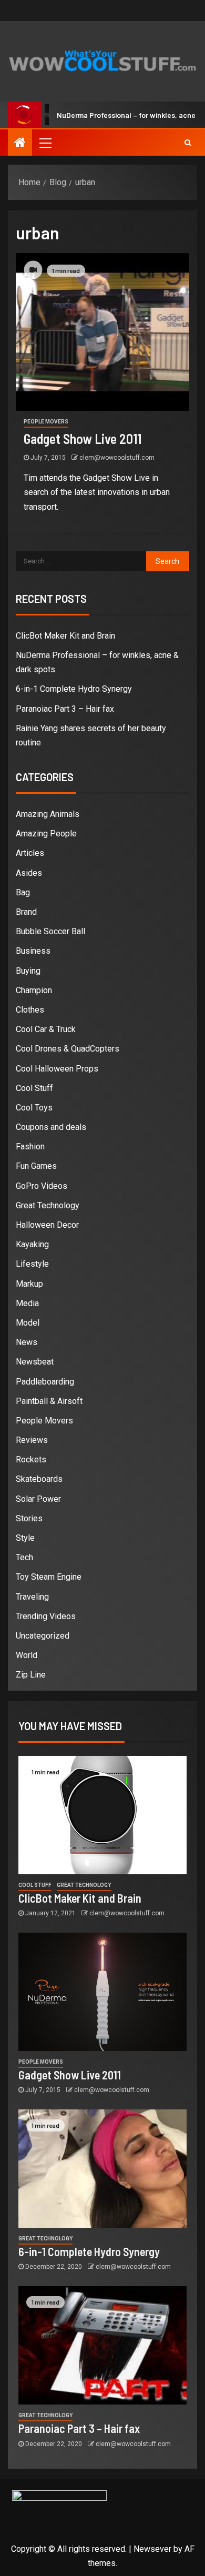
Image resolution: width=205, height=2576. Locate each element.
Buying (28, 971)
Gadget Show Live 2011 (83, 438)
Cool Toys (34, 1108)
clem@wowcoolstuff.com (117, 458)
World (27, 1655)
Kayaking (32, 1244)
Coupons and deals (51, 1127)
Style (25, 1538)
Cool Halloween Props (57, 1069)
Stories (29, 1518)
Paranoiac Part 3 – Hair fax (65, 709)
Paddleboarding (45, 1382)
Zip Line (31, 1675)
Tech (24, 1557)
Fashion (30, 1146)
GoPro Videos (42, 1186)
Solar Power (38, 1499)
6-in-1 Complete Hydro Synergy (74, 689)
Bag (23, 892)
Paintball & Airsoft (49, 1401)
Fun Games (36, 1166)
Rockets (31, 1459)
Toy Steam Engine (49, 1577)
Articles (30, 853)
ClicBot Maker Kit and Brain (65, 636)
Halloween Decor (47, 1225)
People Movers (46, 422)
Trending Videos (46, 1616)
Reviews (32, 1440)
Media (27, 1303)
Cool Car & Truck (46, 1029)
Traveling (32, 1597)
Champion (34, 990)
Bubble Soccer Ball (50, 931)
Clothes (30, 1010)
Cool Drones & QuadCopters (68, 1049)
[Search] (188, 143)
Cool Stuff (34, 1088)
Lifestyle (32, 1264)
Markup (29, 1284)
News (27, 1342)
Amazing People (46, 834)
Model (28, 1323)
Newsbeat (35, 1362)
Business (33, 951)
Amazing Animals (48, 814)
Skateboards (39, 1479)
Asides (29, 873)
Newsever (152, 2549)
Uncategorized (43, 1636)
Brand (26, 912)
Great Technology (48, 1205)
